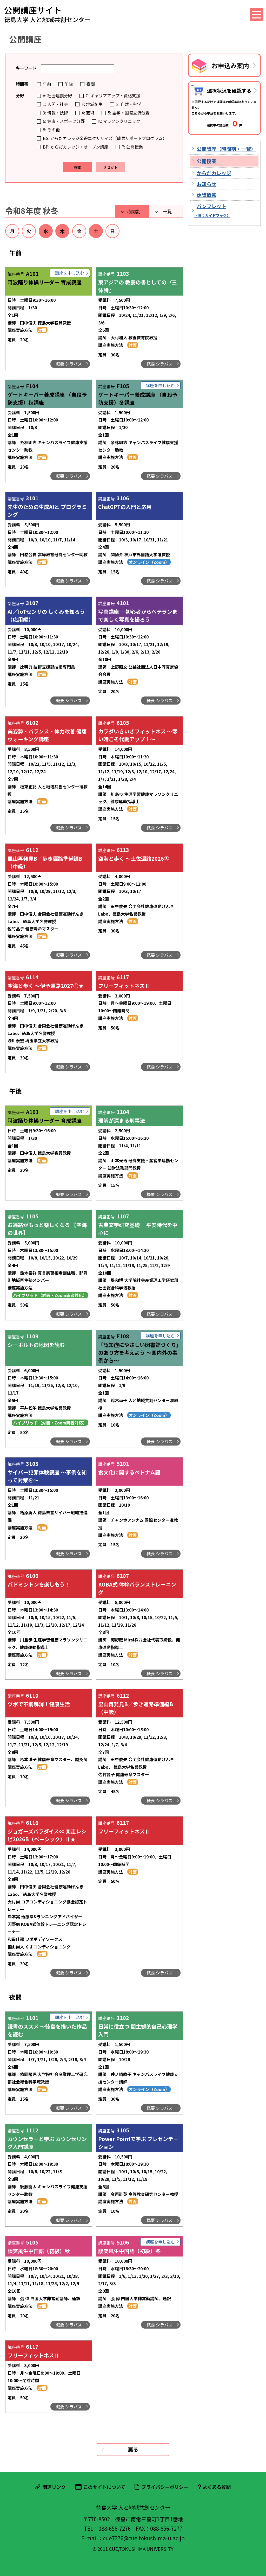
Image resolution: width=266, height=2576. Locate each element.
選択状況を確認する (229, 90)
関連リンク (54, 2487)
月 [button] (12, 231)
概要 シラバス (69, 364)
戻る (133, 2449)
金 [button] (79, 231)
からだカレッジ (214, 173)
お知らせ (207, 184)
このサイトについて (104, 2487)
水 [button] (46, 231)
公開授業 (207, 161)
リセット (110, 167)
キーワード (26, 68)
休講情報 (207, 195)
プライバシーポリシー (165, 2487)
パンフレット (212, 210)
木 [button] (62, 231)
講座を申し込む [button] (70, 273)
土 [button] (96, 231)
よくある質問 (217, 2487)
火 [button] (29, 231)
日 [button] (112, 231)
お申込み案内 (230, 65)
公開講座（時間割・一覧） (226, 149)
